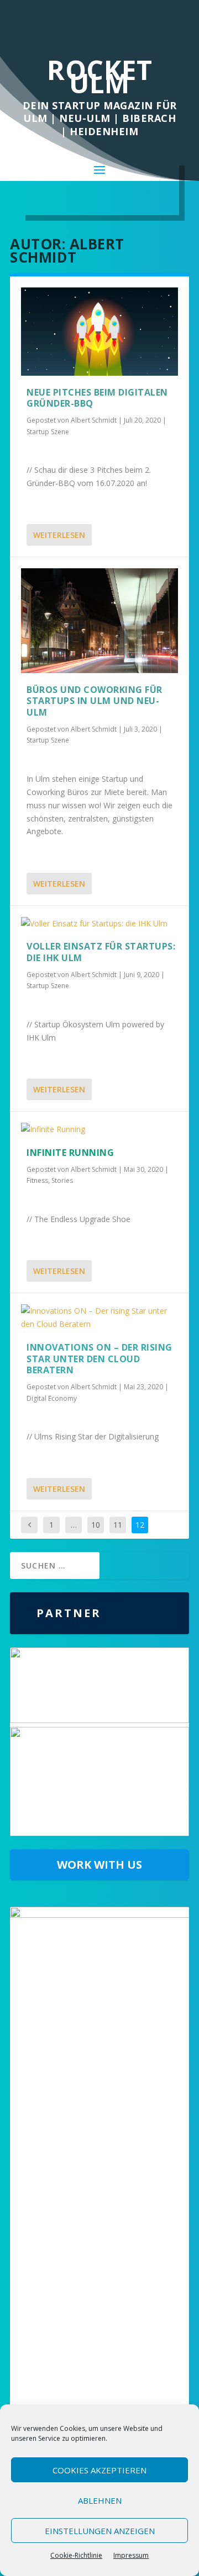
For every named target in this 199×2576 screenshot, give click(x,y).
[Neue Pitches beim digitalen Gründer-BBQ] (99, 331)
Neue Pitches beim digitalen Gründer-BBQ (97, 398)
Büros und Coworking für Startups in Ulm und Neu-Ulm (95, 701)
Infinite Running (70, 1153)
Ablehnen (100, 2500)
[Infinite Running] (99, 1129)
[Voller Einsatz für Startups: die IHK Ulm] (99, 924)
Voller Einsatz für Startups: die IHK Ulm (101, 952)
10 (96, 1525)
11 (118, 1525)
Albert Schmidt (94, 420)
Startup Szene (48, 432)
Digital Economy (52, 1398)
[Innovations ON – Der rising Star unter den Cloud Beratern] (99, 1318)
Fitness (37, 1180)
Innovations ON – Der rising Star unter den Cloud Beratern (99, 1359)
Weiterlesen (59, 535)
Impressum (131, 2555)
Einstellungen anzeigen (100, 2531)
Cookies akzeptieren (99, 2470)
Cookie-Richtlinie (76, 2555)
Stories (62, 1180)
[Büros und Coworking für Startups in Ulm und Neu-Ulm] (99, 620)
